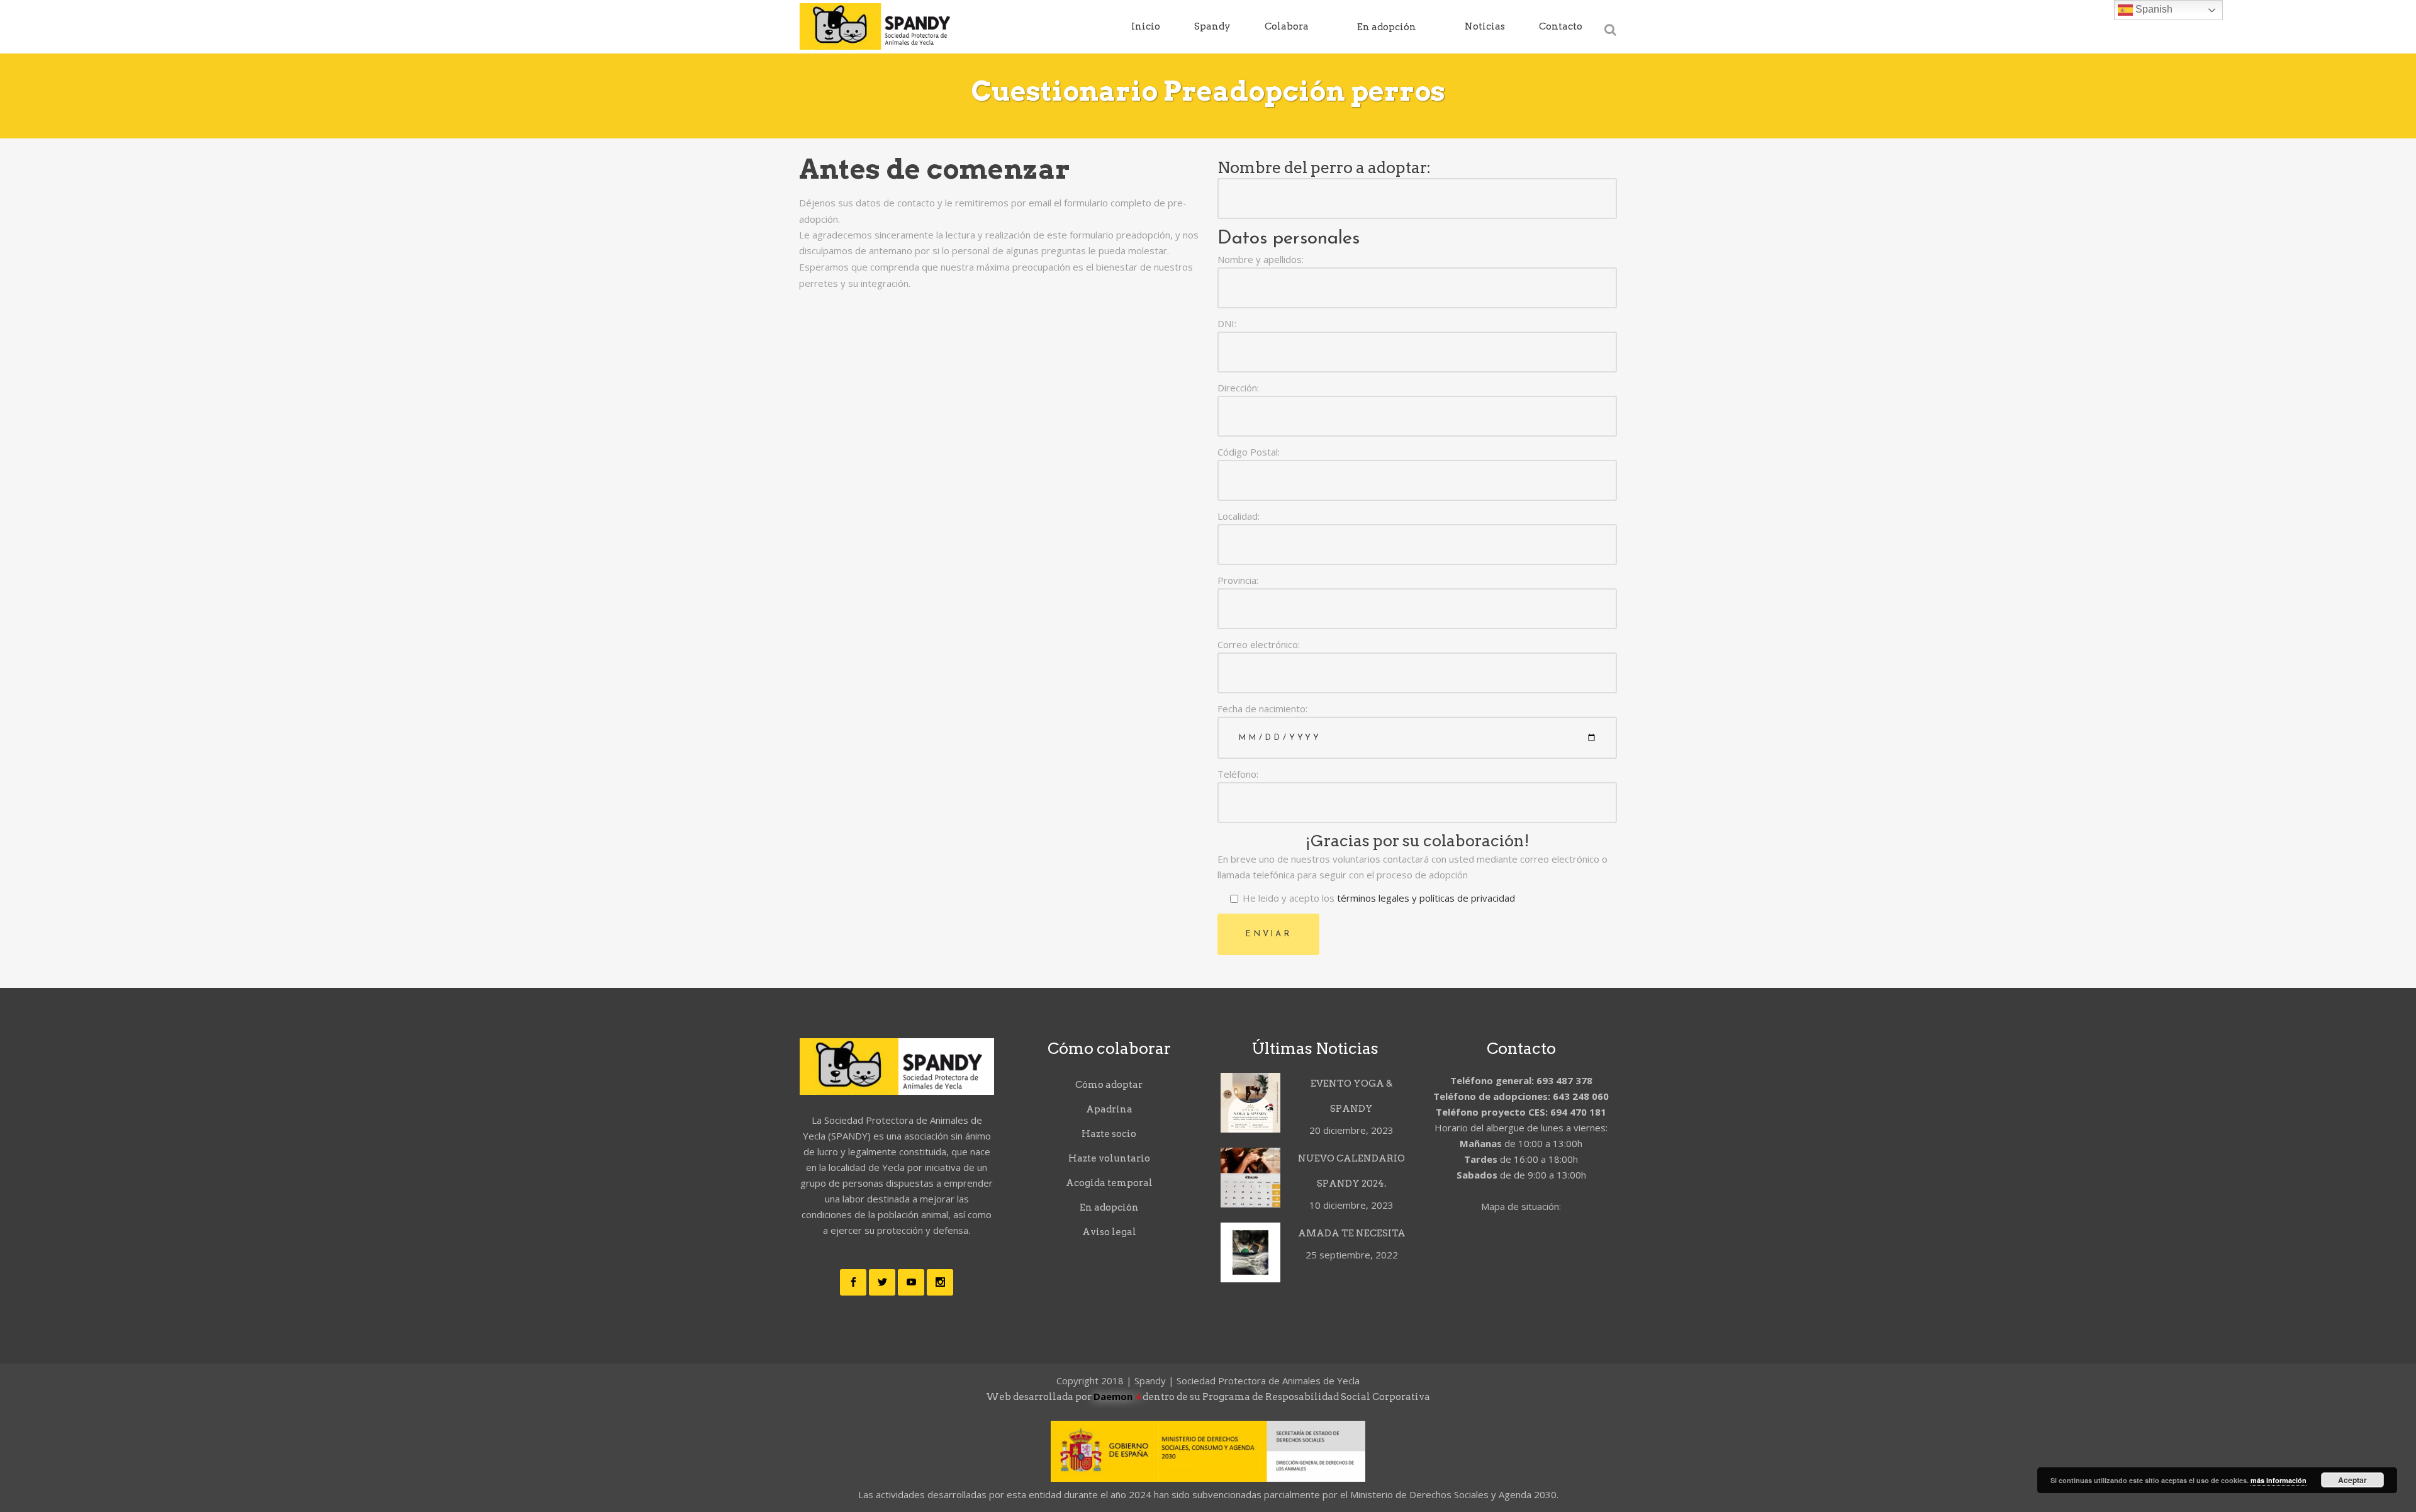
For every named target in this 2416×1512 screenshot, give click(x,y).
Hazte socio (1109, 1134)
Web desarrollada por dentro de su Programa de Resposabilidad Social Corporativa (1208, 1397)
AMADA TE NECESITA (1352, 1233)
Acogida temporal (1109, 1183)
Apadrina (1109, 1109)
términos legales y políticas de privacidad (1425, 898)
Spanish (2153, 9)
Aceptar (2352, 1480)
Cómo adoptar (1109, 1085)
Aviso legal (1109, 1232)
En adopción (1109, 1207)
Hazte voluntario (1109, 1158)
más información (2279, 1480)
